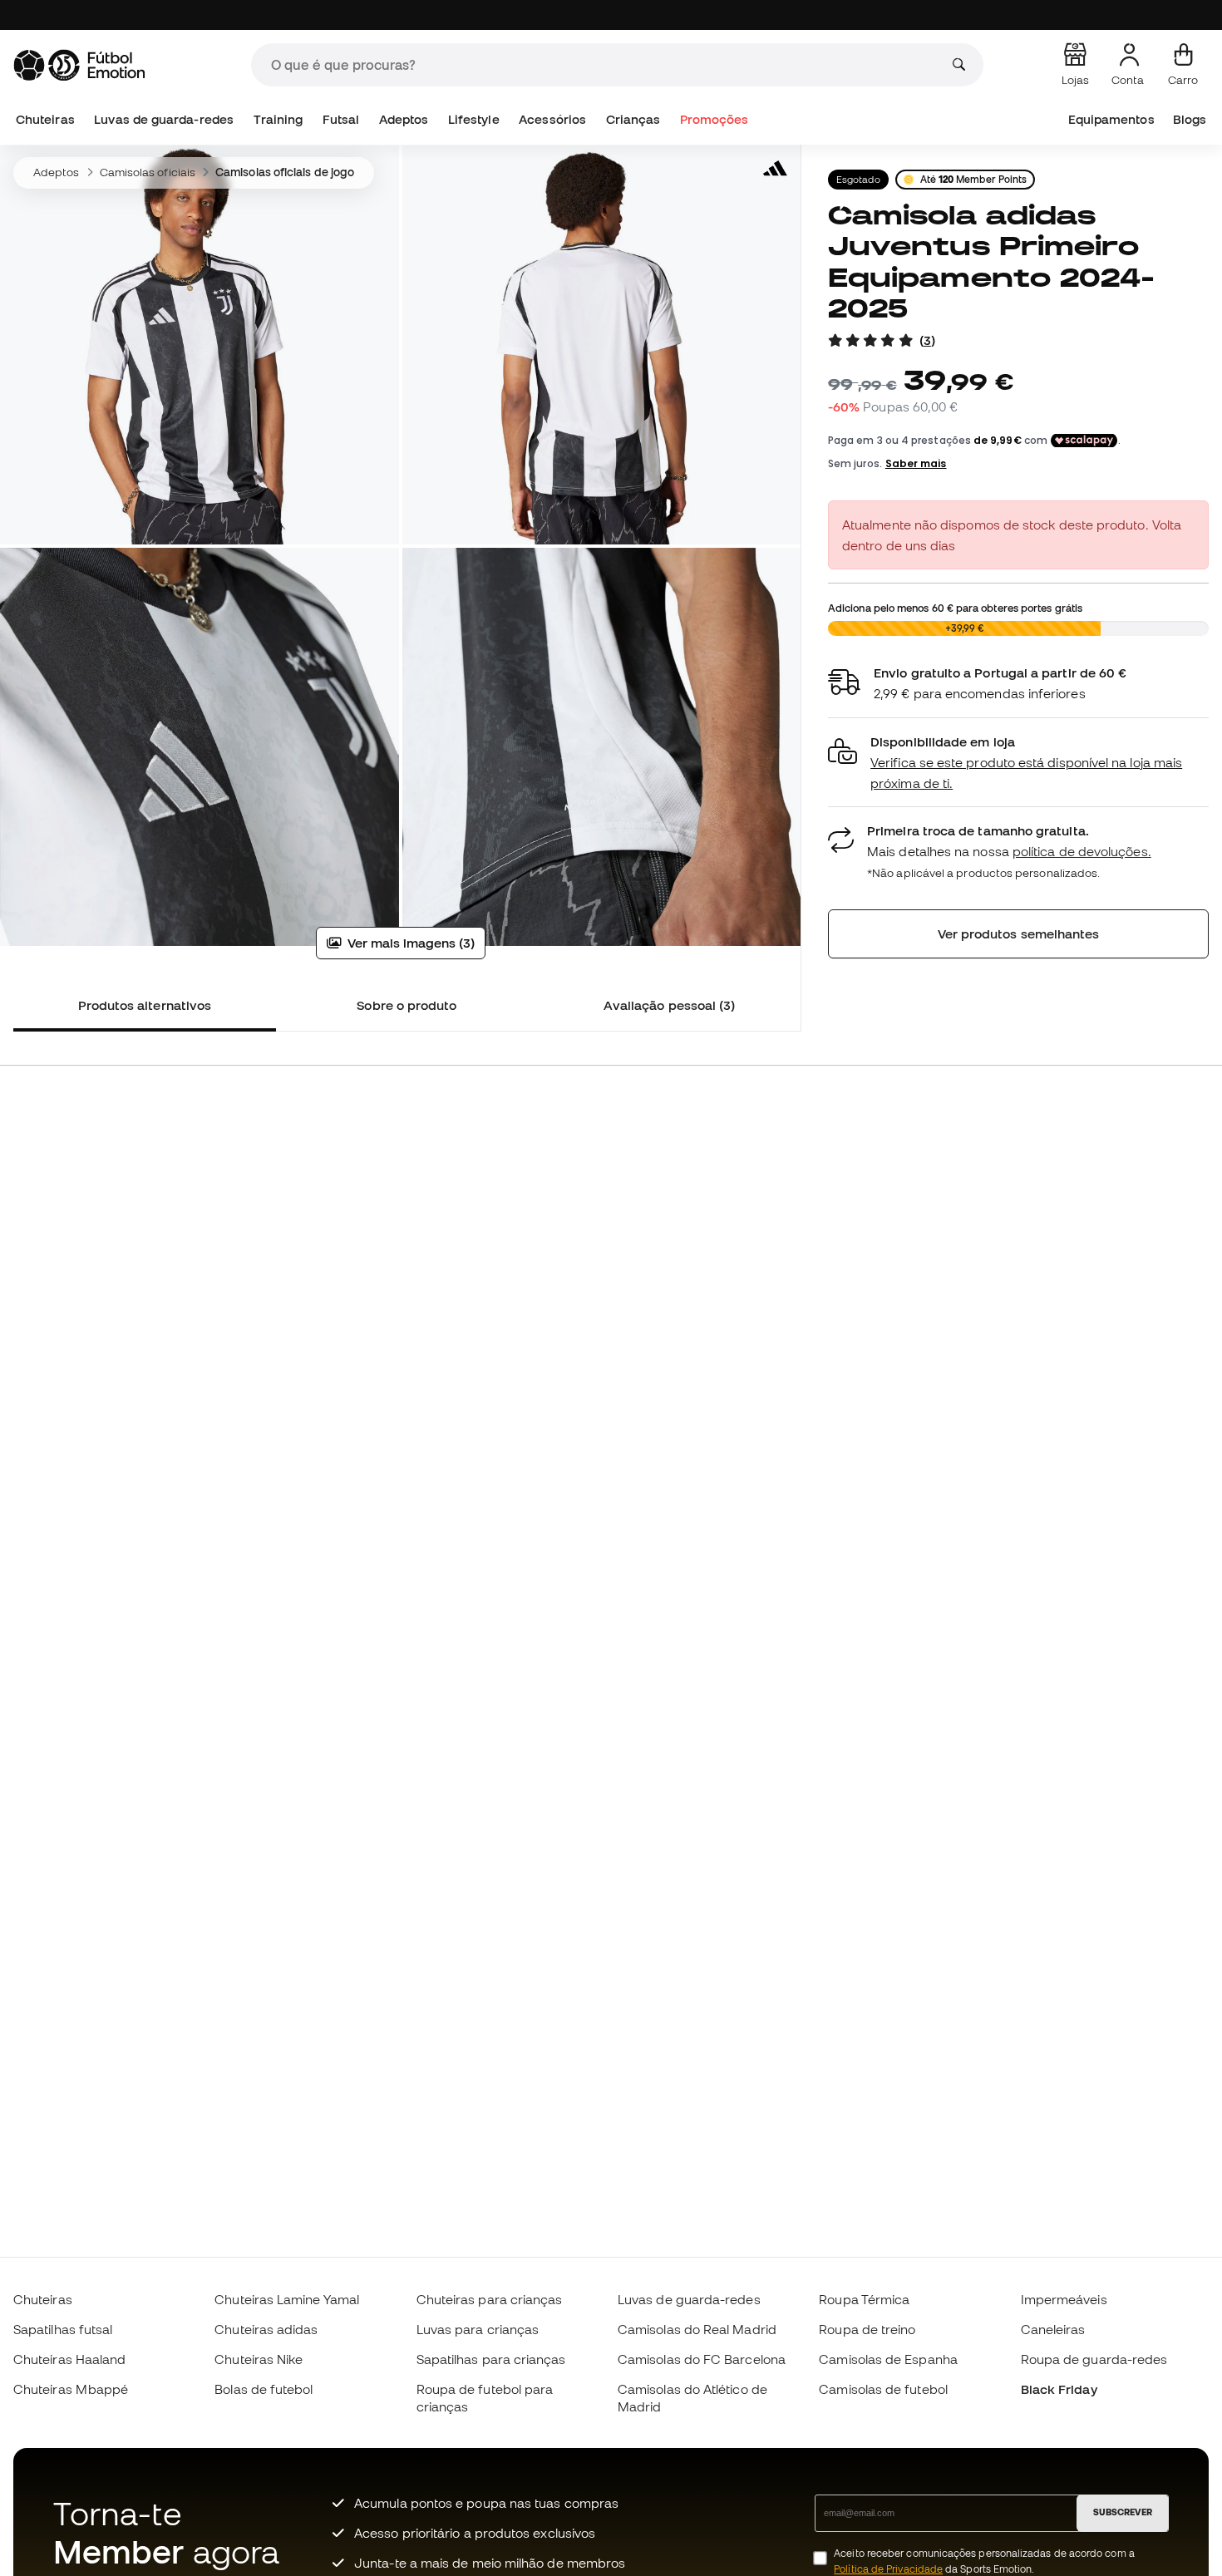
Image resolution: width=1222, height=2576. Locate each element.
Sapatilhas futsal (63, 2329)
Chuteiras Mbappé (71, 2389)
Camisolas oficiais (148, 172)
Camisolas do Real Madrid (697, 2329)
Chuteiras (45, 119)
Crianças (633, 119)
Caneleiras (1053, 2329)
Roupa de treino (867, 2329)
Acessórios (552, 119)
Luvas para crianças (478, 2329)
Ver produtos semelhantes (1019, 933)
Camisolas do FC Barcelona (702, 2359)
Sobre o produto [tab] (407, 1005)
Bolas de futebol (264, 2389)
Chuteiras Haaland (69, 2359)
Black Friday (1059, 2389)
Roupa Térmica (864, 2299)
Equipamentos (1111, 119)
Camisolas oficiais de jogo (285, 172)
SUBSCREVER (1123, 2512)
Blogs (1190, 119)
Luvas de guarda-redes (164, 119)
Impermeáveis (1064, 2299)
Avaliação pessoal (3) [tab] (670, 1005)
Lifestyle (474, 119)
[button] (1018, 763)
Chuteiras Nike (259, 2359)
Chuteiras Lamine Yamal (287, 2299)
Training (278, 119)
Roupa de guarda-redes (1094, 2359)
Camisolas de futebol (883, 2389)
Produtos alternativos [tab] (145, 1005)
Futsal (341, 119)
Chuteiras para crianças (490, 2299)
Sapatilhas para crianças (491, 2359)
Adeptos (404, 119)
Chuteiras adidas (266, 2329)
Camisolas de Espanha (888, 2359)
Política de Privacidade (888, 2569)
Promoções (714, 119)
